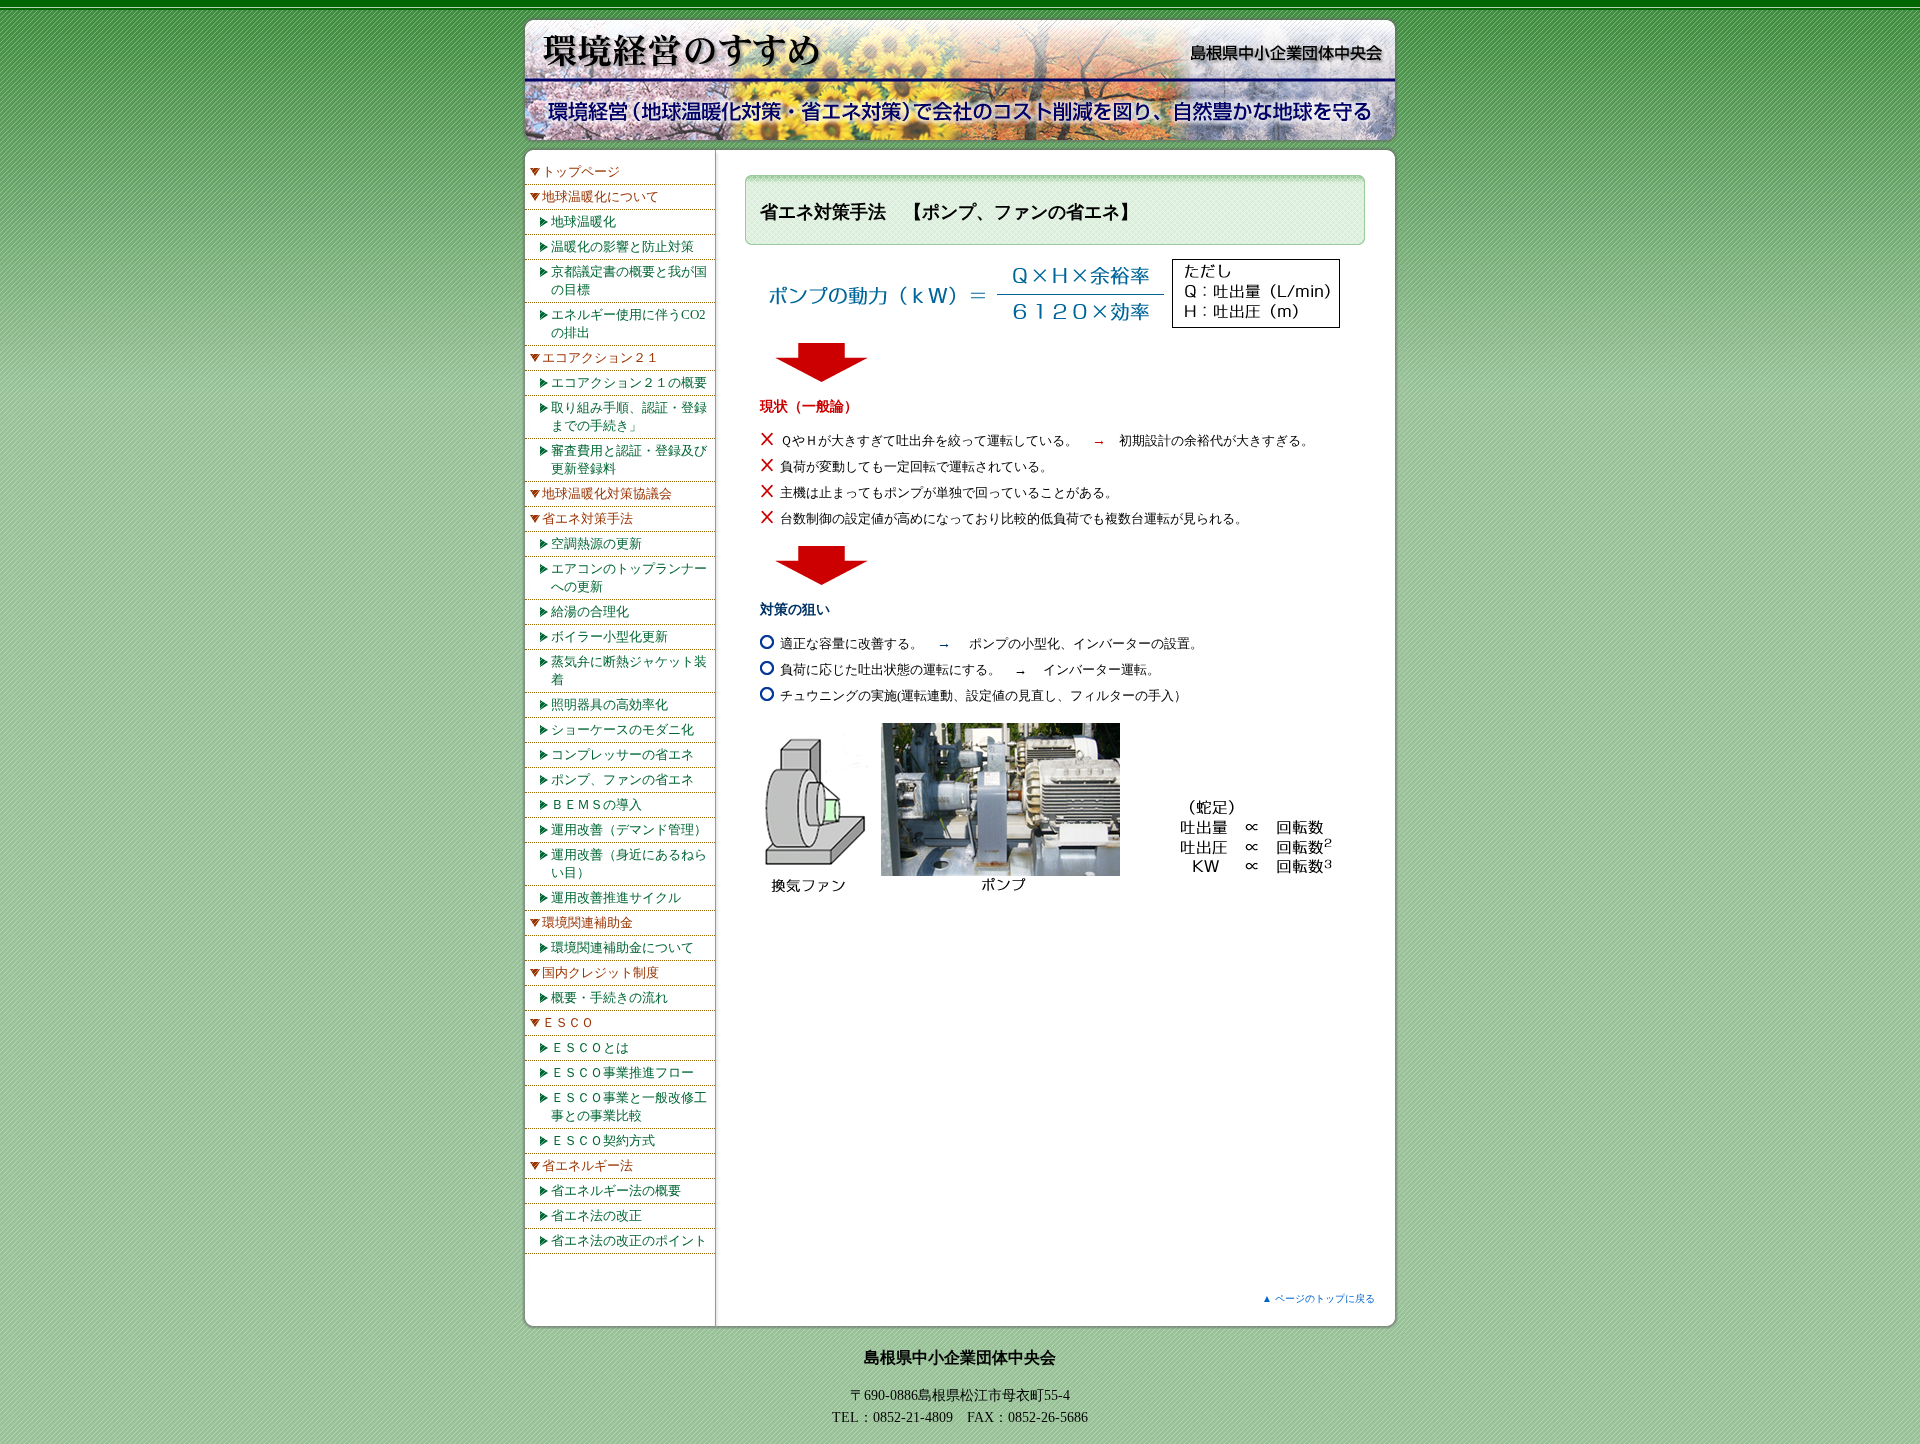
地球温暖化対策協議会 (607, 493)
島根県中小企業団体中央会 (960, 1357)
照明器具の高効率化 (609, 704)
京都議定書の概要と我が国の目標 (629, 280)
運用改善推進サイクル (616, 897)
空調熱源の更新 (596, 543)
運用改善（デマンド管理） (629, 829)
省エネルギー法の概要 (616, 1190)
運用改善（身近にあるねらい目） (629, 863)
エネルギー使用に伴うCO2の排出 (628, 323)
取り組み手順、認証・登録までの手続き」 (629, 416)
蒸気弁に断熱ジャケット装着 (629, 670)
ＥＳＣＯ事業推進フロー (622, 1072)
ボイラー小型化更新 (609, 636)
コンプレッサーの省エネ (622, 754)
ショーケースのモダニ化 (622, 729)
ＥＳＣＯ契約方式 (603, 1140)
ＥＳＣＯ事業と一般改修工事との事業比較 (629, 1106)
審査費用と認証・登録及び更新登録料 (629, 459)
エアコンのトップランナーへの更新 (629, 577)
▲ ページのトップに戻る (1318, 1298)
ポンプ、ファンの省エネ (622, 779)
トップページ (581, 171)
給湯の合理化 (590, 611)
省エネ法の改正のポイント (629, 1240)
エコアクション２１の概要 (629, 382)
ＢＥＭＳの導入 (596, 804)
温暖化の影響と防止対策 (622, 246)
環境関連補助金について (622, 947)
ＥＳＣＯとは (590, 1047)
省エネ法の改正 (596, 1215)
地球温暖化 (583, 221)
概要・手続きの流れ (609, 997)
